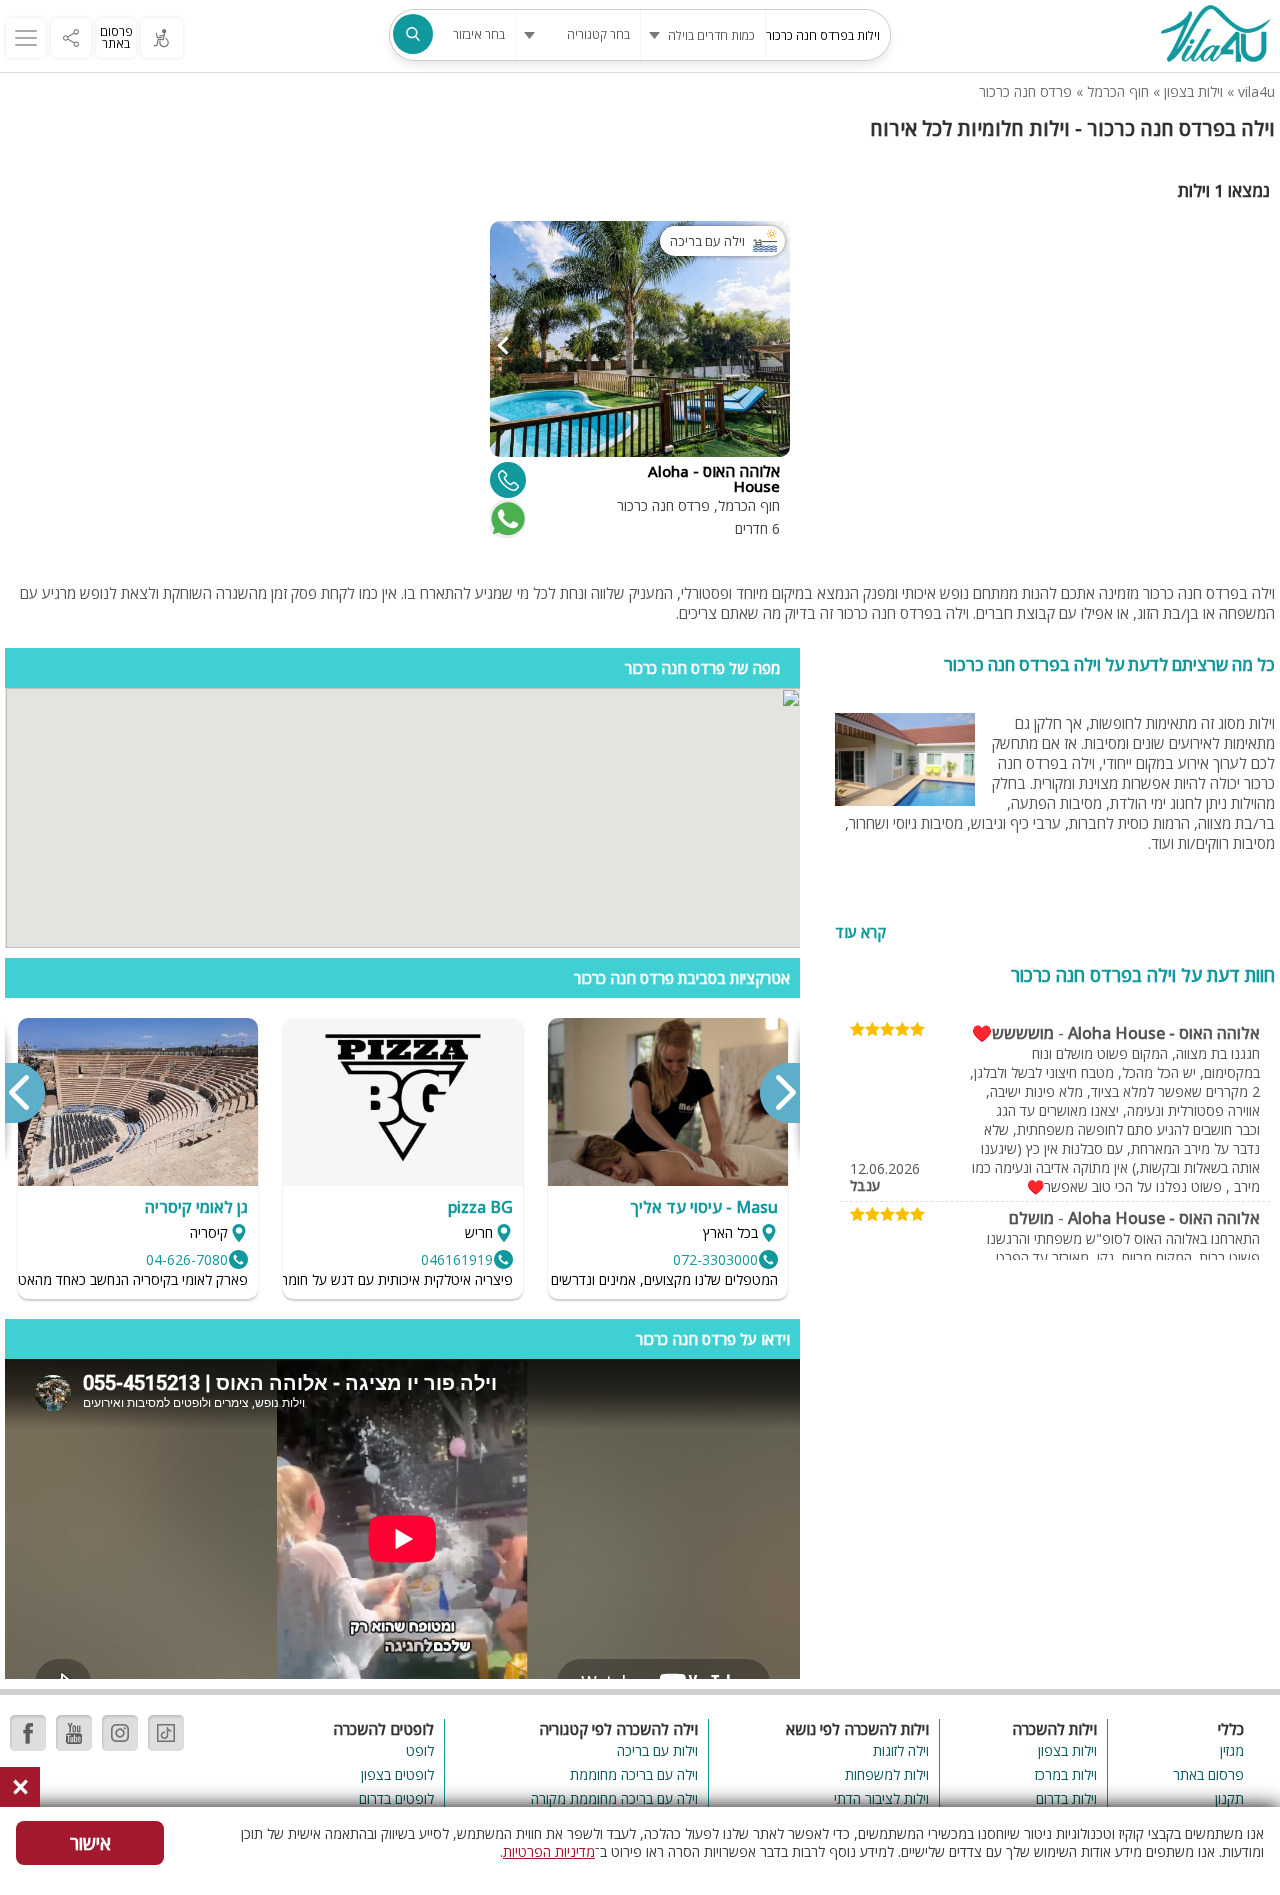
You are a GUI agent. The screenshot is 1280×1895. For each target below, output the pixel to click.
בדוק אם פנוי (506, 519)
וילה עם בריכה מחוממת (634, 1774)
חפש (413, 34)
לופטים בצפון (397, 1774)
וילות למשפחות (886, 1774)
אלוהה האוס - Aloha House (1164, 1033)
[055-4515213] (508, 480)
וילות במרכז (1066, 1774)
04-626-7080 (187, 1259)
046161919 (457, 1259)
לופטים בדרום (396, 1798)
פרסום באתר (116, 37)
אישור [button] (90, 1843)
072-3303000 (715, 1259)
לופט (420, 1750)
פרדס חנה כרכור (1025, 91)
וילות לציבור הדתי (881, 1798)
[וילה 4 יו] (1215, 36)
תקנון (1229, 1798)
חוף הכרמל (1118, 91)
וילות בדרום (1066, 1798)
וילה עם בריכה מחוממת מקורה (614, 1798)
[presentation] (779, 1093)
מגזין (1232, 1750)
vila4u (1256, 91)
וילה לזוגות (900, 1750)
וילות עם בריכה (657, 1750)
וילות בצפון (1193, 91)
